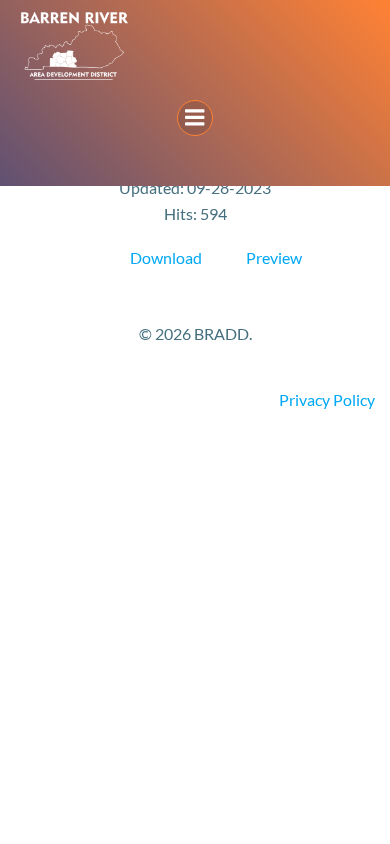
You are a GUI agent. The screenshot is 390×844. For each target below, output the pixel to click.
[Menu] (195, 118)
